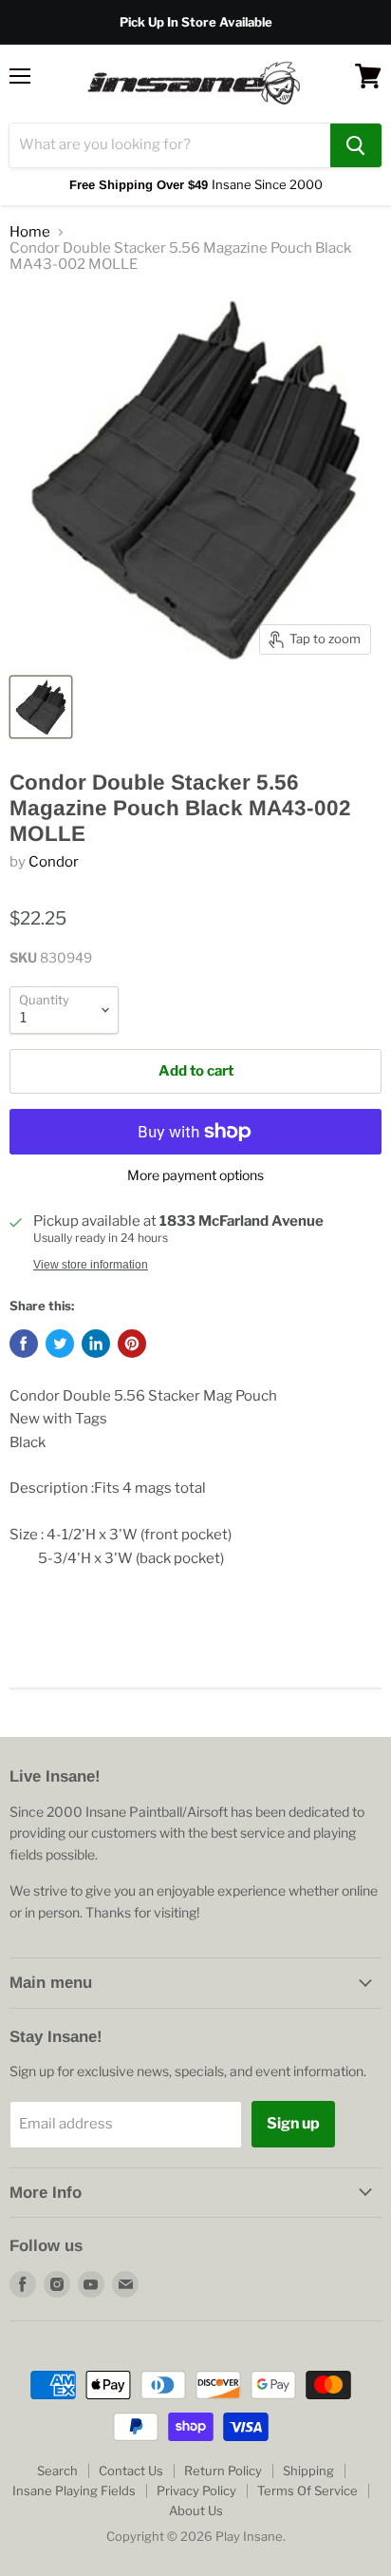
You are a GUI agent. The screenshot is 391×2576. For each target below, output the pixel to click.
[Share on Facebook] (24, 1344)
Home (30, 232)
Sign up (293, 2123)
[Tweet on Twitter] (60, 1344)
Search (57, 2471)
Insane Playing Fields (74, 2490)
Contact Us (131, 2471)
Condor (54, 862)
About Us (196, 2510)
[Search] (356, 145)
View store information (91, 1265)
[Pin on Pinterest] (132, 1344)
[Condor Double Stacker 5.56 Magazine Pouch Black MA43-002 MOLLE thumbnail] (41, 707)
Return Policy (223, 2471)
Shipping (308, 2471)
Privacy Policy (196, 2490)
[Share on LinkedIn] (96, 1344)
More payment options (195, 1175)
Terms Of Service (307, 2490)
